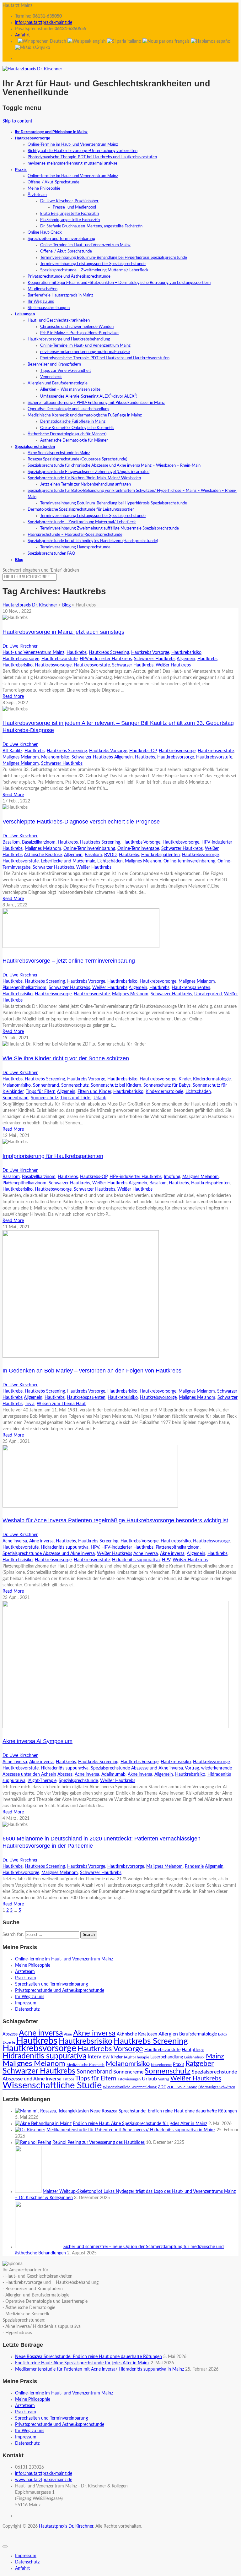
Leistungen (25, 314)
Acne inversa (15, 1541)
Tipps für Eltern (41, 1092)
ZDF (162, 2087)
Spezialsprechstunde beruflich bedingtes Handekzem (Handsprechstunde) (93, 541)
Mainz (215, 2056)
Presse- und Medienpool (74, 207)
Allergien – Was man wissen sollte (70, 390)
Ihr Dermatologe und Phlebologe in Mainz (51, 132)
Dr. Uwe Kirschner (20, 646)
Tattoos (68, 2079)
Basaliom (11, 842)
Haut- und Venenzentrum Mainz (33, 653)
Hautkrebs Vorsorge (150, 653)
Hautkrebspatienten (161, 855)
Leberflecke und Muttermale (68, 861)
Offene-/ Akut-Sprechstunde (54, 182)
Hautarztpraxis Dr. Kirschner (66, 2526)
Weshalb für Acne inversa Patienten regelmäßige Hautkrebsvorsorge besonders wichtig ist (115, 1520)
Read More (13, 697)
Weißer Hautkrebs (173, 665)
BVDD (110, 855)
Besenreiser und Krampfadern (54, 364)
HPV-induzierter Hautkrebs (106, 659)
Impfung (172, 1177)
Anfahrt (22, 35)
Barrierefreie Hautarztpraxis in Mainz (60, 295)
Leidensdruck (194, 2057)
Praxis (21, 170)
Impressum (26, 2003)
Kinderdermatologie (212, 1079)
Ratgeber (200, 2064)
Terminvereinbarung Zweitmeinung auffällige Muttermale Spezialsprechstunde (110, 528)
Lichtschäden (110, 861)
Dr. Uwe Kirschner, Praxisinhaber (69, 201)
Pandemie (194, 1867)
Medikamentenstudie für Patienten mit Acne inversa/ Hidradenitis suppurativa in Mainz (131, 2130)
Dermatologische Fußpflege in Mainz (73, 422)
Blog (19, 560)
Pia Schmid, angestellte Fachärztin (70, 220)
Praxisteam (26, 1978)
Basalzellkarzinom (39, 842)
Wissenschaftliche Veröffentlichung (130, 2087)
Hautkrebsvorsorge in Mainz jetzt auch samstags (63, 632)
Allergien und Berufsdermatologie (58, 383)
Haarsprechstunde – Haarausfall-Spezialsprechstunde (75, 535)
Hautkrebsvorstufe (59, 659)
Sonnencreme (128, 2072)
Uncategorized (208, 994)
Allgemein (186, 659)
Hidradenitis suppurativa (65, 1547)
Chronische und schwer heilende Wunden (77, 327)
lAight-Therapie (42, 1781)
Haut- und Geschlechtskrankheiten (59, 321)
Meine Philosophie (44, 189)
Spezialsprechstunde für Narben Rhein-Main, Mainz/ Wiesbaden (84, 478)
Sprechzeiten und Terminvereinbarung (61, 239)
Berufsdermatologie (198, 2034)
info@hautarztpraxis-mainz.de (44, 23)
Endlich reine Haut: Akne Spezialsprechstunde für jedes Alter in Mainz (140, 2124)
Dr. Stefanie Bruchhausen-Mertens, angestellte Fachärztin (91, 226)
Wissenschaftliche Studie (52, 2086)
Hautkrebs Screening (109, 653)
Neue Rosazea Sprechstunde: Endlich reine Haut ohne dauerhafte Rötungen (163, 2111)
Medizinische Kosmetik (86, 2065)
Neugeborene (161, 2065)
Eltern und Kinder (94, 1092)
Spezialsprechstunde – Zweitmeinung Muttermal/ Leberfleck (94, 270)
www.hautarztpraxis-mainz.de (44, 2480)
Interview (99, 2057)
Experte (9, 2042)
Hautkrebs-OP (143, 751)
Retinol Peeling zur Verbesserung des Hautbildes (99, 2143)
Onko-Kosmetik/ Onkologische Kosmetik (77, 428)
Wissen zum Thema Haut (61, 1404)
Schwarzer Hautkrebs (155, 659)
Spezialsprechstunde (78, 1781)
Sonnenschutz (75, 1085)
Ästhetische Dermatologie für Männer (74, 440)
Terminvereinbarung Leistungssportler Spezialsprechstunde (93, 264)
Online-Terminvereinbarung (89, 849)
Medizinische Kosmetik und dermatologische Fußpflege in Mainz (85, 415)
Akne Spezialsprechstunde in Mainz (59, 453)
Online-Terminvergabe (138, 849)
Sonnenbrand (46, 1085)
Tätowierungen (129, 2079)
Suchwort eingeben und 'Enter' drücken (41, 570)
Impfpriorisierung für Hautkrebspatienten (53, 1156)
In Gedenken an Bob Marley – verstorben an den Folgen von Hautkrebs (92, 1371)
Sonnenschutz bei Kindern (116, 1085)
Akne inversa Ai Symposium (37, 1741)
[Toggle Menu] (5, 2546)
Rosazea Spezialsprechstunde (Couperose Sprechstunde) (77, 459)
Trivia (30, 1404)
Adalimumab (113, 1774)
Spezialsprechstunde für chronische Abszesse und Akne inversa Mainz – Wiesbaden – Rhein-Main (114, 466)
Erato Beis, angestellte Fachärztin (70, 214)
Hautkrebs (77, 653)
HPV (95, 1547)
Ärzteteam (37, 195)
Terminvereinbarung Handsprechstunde (75, 547)
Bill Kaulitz (12, 751)
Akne (68, 2034)
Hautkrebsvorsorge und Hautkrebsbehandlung (69, 339)
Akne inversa (41, 1541)
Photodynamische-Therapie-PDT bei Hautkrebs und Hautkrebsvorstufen (92, 157)
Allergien (168, 2034)
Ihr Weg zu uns (41, 302)
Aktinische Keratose (43, 855)
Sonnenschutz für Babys (167, 1085)
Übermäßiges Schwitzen (217, 2087)
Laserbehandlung (167, 2057)
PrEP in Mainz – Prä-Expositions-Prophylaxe (79, 333)
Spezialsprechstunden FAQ (51, 554)
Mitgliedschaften (43, 289)
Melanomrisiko (55, 757)
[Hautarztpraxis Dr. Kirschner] (32, 69)
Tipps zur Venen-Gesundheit (66, 371)
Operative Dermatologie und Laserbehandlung (69, 409)
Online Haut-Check (45, 233)
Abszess (65, 1774)
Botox (222, 2034)
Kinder (185, 1079)
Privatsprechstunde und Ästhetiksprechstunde (69, 277)
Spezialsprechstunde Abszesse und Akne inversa (49, 1554)
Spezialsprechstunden (35, 447)
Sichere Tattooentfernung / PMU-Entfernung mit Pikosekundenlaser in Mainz (96, 403)
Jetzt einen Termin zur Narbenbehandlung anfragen (86, 484)
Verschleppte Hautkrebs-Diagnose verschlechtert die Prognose (81, 822)
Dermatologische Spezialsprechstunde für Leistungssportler (81, 510)
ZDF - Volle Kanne (182, 2087)
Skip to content (17, 121)
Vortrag (192, 1768)
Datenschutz (27, 2009)
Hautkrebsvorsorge (33, 138)
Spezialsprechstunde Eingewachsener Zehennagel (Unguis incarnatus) (89, 472)
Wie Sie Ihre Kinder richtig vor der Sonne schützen (66, 1058)
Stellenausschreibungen (49, 308)
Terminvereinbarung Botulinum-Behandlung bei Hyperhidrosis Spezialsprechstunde (114, 258)
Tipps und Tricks (76, 1098)
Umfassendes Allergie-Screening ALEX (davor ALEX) (89, 397)
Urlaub (100, 1098)
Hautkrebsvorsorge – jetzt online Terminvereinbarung (69, 961)
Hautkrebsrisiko (186, 653)
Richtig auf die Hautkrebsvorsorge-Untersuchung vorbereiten (83, 151)
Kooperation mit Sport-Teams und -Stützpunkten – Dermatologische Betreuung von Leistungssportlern (119, 283)
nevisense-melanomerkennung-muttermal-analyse (72, 163)
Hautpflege (193, 2050)
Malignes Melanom (21, 757)
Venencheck (51, 377)
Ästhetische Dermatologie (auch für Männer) (67, 434)
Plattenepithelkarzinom (24, 988)
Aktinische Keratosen (137, 2034)
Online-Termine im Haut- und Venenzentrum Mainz (73, 145)
